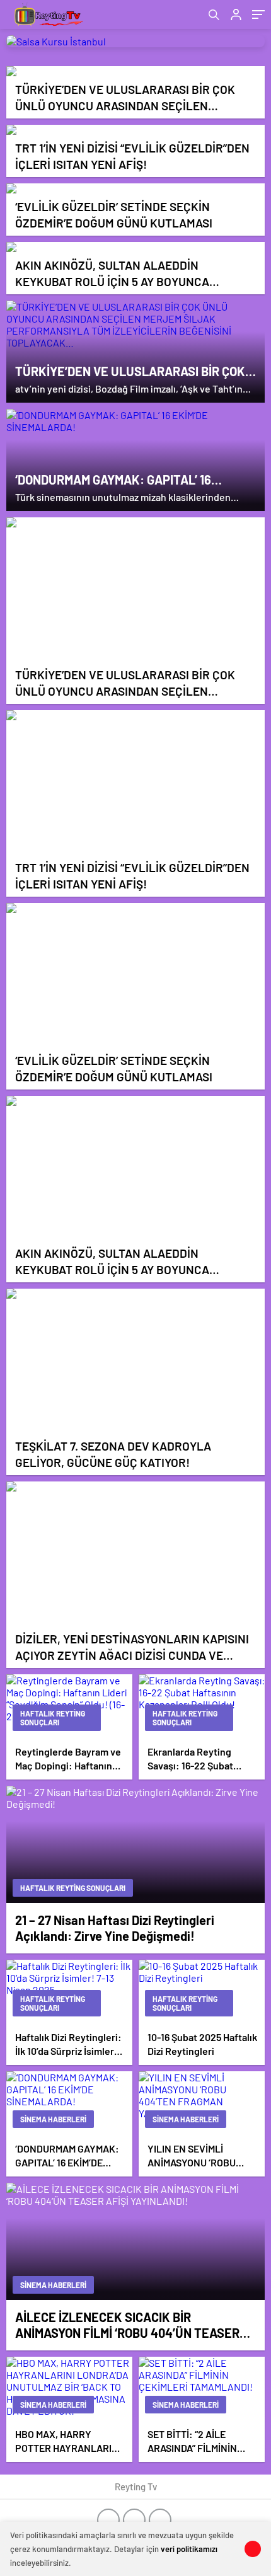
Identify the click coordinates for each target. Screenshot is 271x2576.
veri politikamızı (189, 2549)
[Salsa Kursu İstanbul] (135, 41)
